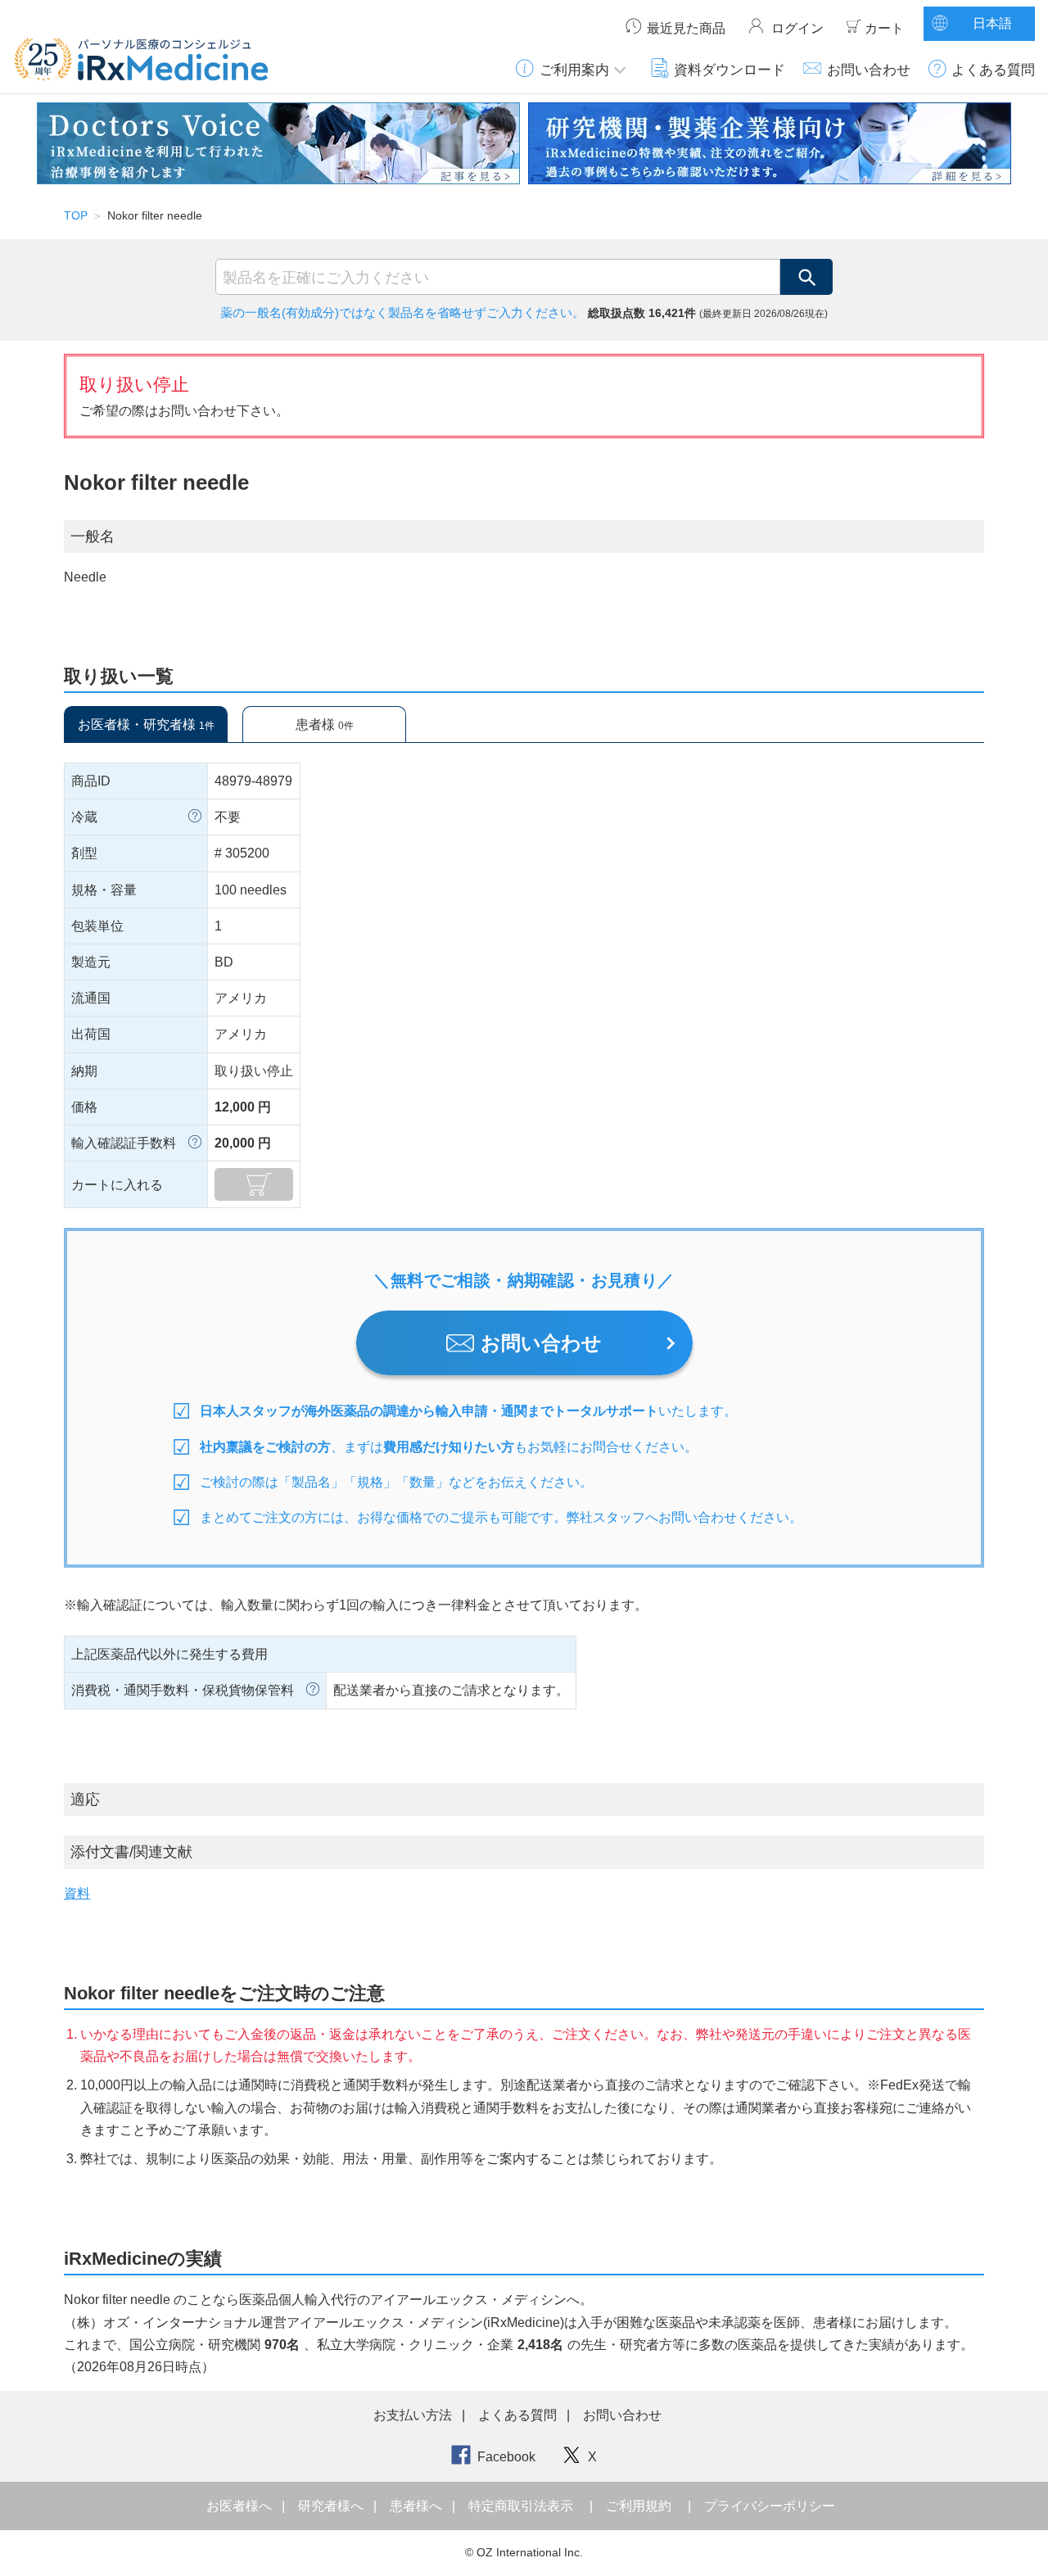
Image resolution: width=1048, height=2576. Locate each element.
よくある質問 (993, 70)
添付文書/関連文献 (131, 1852)
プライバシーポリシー (770, 2506)
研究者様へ (332, 2506)
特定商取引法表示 (521, 2506)
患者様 (325, 724)
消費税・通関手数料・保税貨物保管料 (183, 1690)
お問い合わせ (869, 70)
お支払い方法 (413, 2415)
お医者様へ (241, 2506)
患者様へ (418, 2506)
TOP (76, 215)
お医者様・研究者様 (146, 724)
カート (884, 28)
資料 (77, 1893)
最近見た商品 (686, 28)
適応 (85, 1800)
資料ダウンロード (730, 70)
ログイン (797, 28)
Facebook (506, 2457)
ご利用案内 (574, 70)
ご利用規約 (639, 2506)
